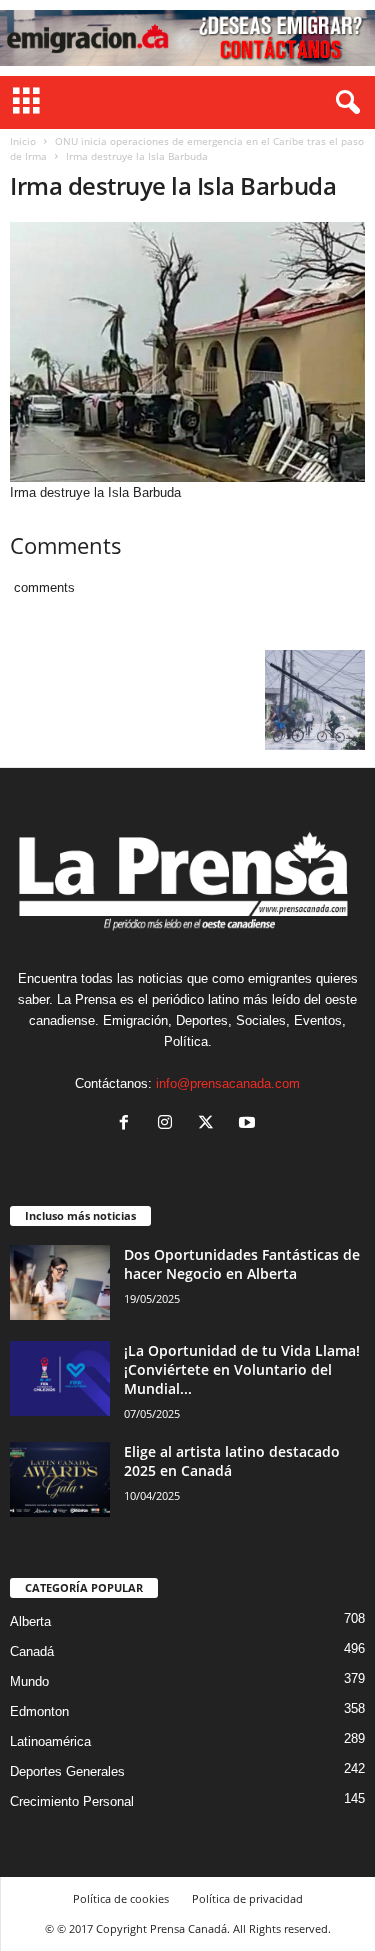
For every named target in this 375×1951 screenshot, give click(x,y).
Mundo (29, 1681)
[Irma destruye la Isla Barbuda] (187, 352)
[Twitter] (210, 1124)
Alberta (30, 1621)
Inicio (23, 141)
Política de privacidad (247, 1898)
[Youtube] (249, 1124)
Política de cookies (121, 1898)
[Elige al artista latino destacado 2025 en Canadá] (60, 1479)
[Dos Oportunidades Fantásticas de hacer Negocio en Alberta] (60, 1282)
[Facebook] (128, 1124)
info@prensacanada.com (228, 1083)
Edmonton (39, 1711)
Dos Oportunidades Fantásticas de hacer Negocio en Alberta (242, 1264)
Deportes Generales (67, 1771)
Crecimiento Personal (72, 1801)
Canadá (32, 1651)
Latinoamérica (50, 1741)
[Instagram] (169, 1124)
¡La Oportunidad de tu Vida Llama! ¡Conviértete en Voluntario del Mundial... (242, 1369)
